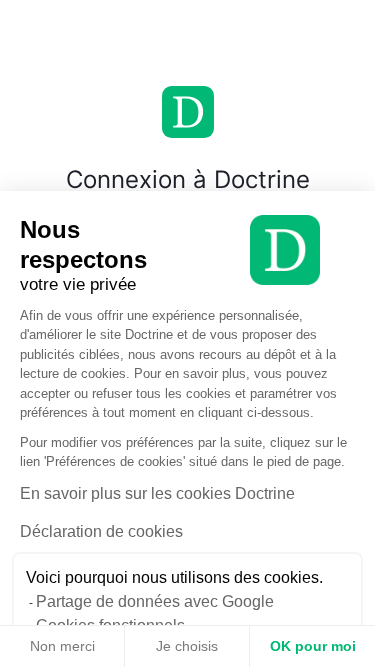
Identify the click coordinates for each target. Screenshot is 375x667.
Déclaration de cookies (101, 531)
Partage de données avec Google (155, 601)
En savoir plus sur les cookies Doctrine (157, 493)
